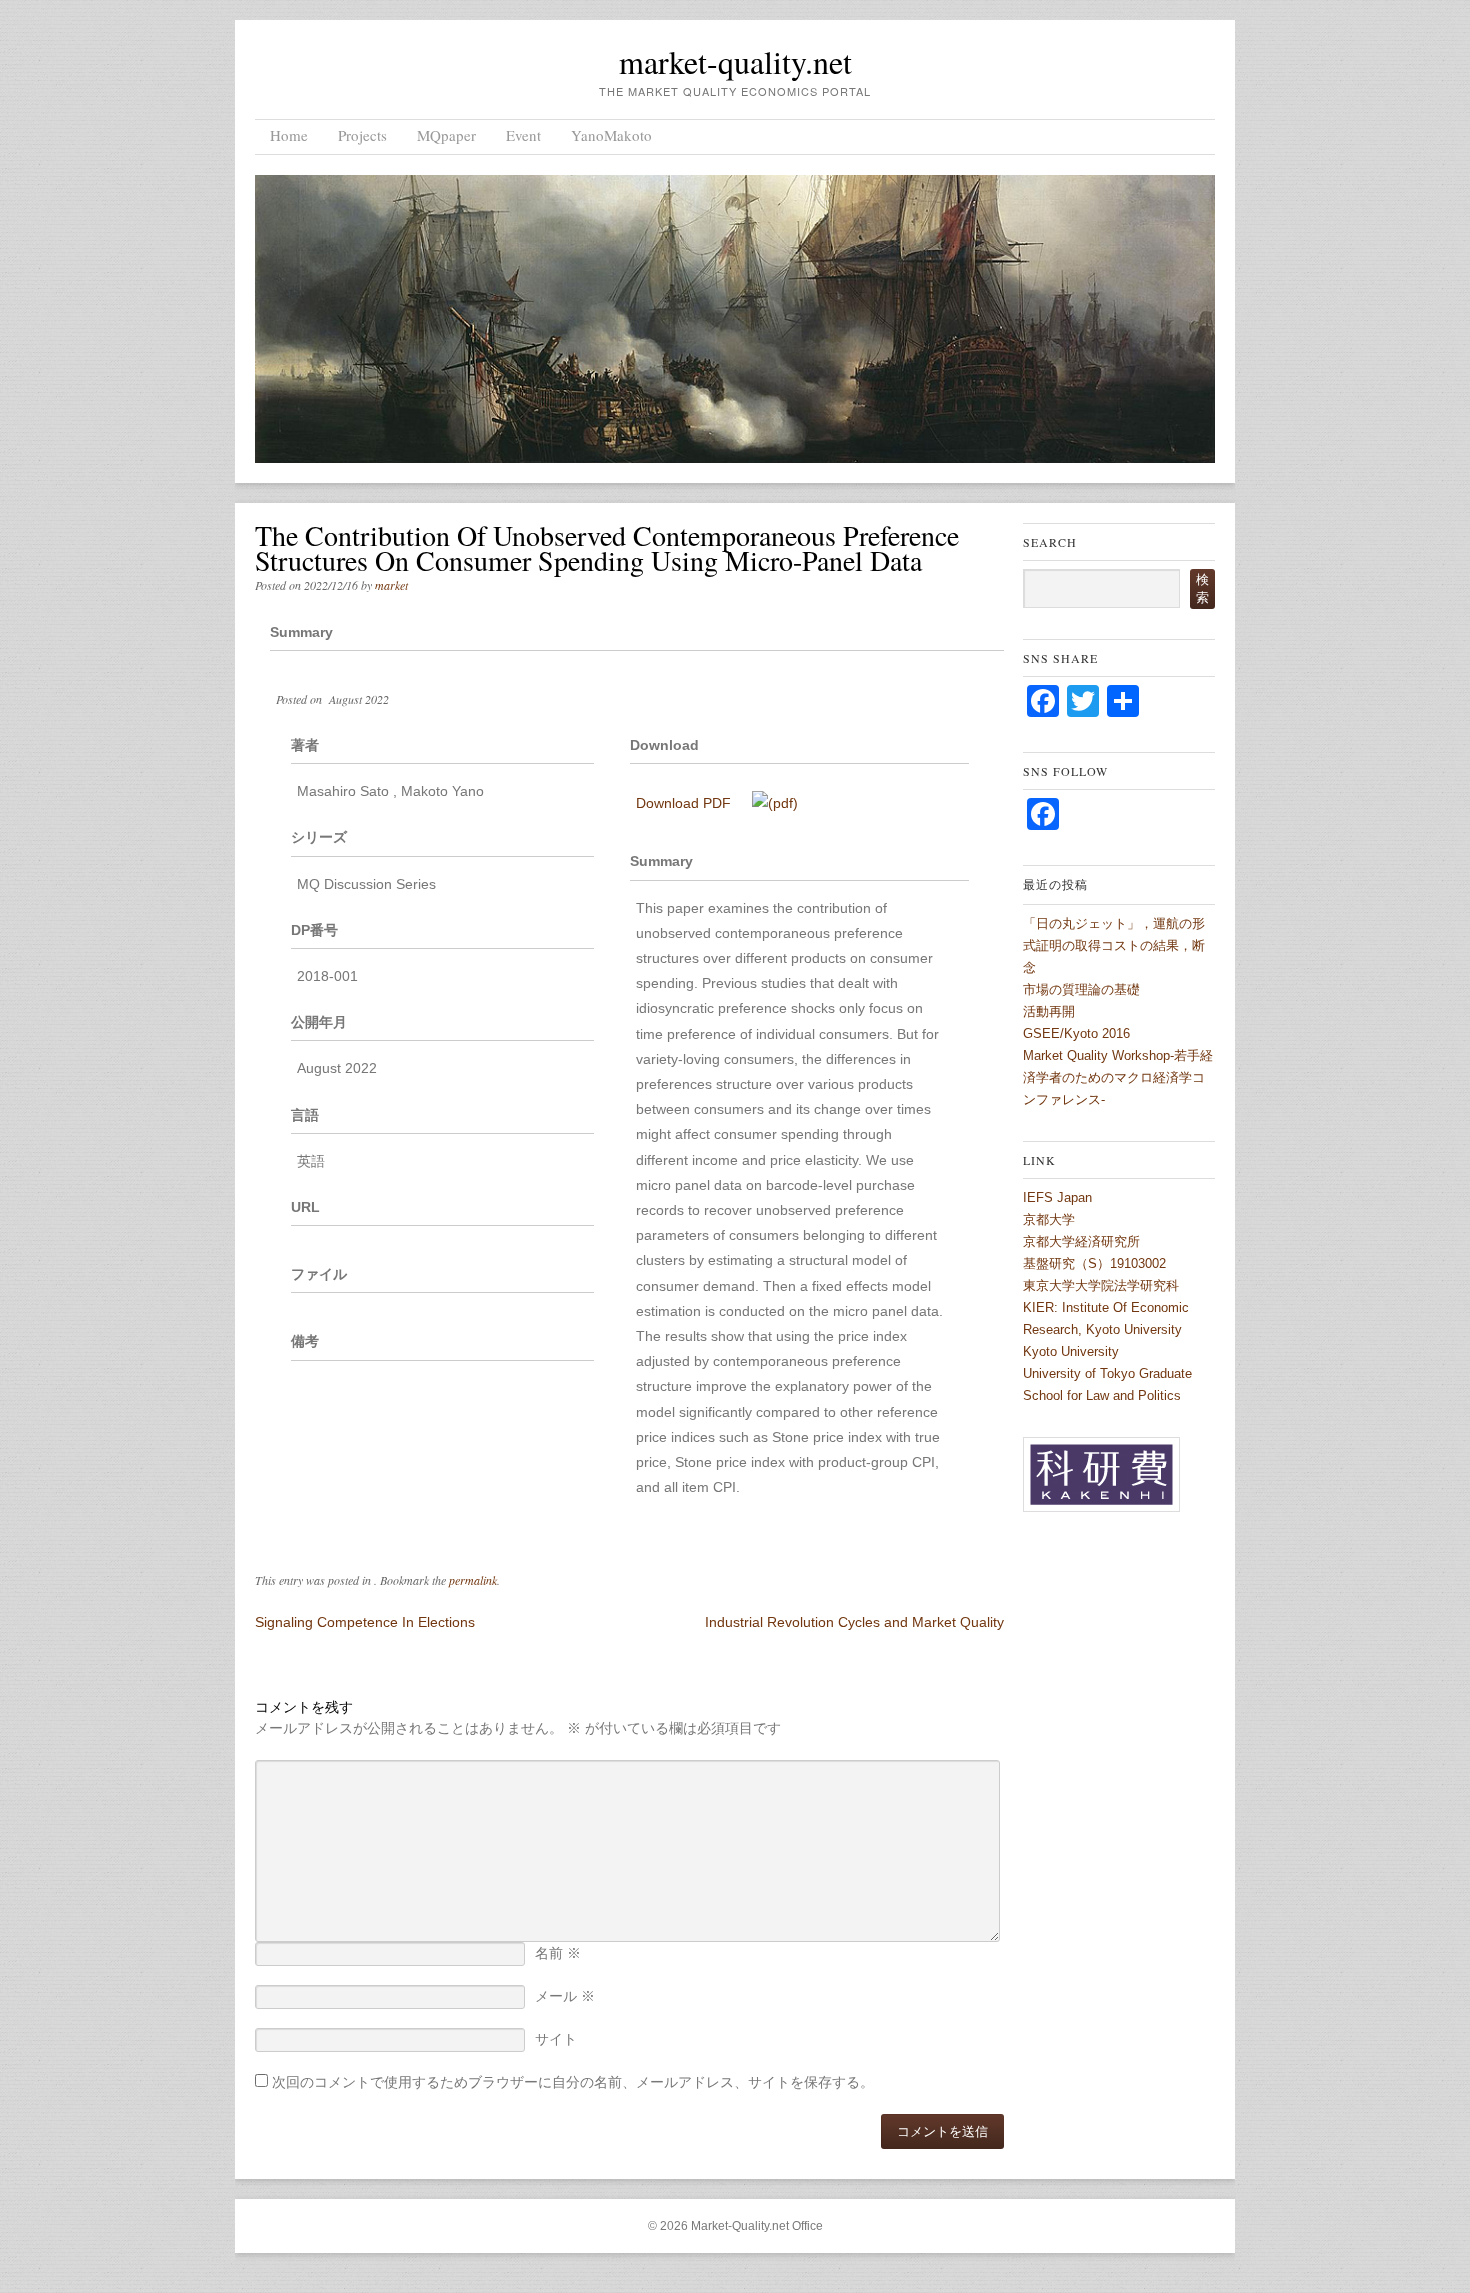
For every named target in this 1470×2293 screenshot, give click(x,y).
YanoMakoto (611, 135)
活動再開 (1049, 1011)
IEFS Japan (1057, 1197)
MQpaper (446, 135)
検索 (1202, 588)
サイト (556, 2039)
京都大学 (1049, 1219)
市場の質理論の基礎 (1081, 989)
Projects (362, 135)
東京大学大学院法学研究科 (1101, 1285)
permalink (473, 1580)
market (391, 585)
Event (523, 135)
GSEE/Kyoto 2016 (1076, 1033)
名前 (558, 1953)
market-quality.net (735, 61)
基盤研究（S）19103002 (1094, 1263)
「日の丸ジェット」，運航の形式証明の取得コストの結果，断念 (1114, 945)
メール (565, 1996)
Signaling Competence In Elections (365, 1622)
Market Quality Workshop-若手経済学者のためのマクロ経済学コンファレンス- (1118, 1077)
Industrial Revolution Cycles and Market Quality (854, 1622)
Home (289, 135)
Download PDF (685, 803)
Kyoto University (1071, 1351)
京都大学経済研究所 (1081, 1241)
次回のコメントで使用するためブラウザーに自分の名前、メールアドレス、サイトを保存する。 (573, 2082)
